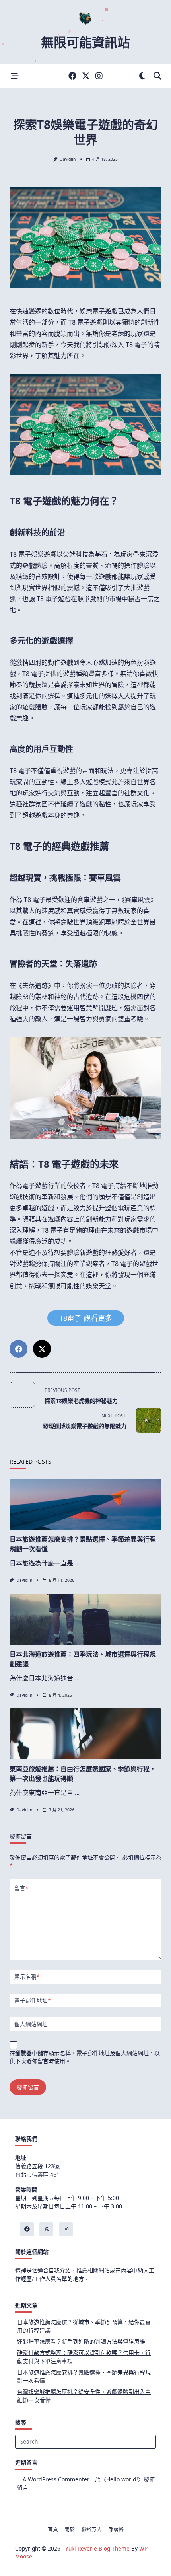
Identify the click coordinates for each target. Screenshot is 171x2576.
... (77, 1563)
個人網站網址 (31, 2024)
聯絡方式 (91, 2529)
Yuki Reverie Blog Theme (97, 2548)
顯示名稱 (27, 1977)
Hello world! (122, 2479)
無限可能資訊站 (85, 42)
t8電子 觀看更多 (86, 1318)
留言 (21, 1888)
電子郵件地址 (32, 2000)
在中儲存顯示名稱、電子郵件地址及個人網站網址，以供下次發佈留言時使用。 (85, 2057)
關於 (70, 2529)
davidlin (68, 159)
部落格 (116, 2529)
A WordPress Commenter (56, 2479)
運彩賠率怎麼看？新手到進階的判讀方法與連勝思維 (81, 2341)
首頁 (53, 2529)
